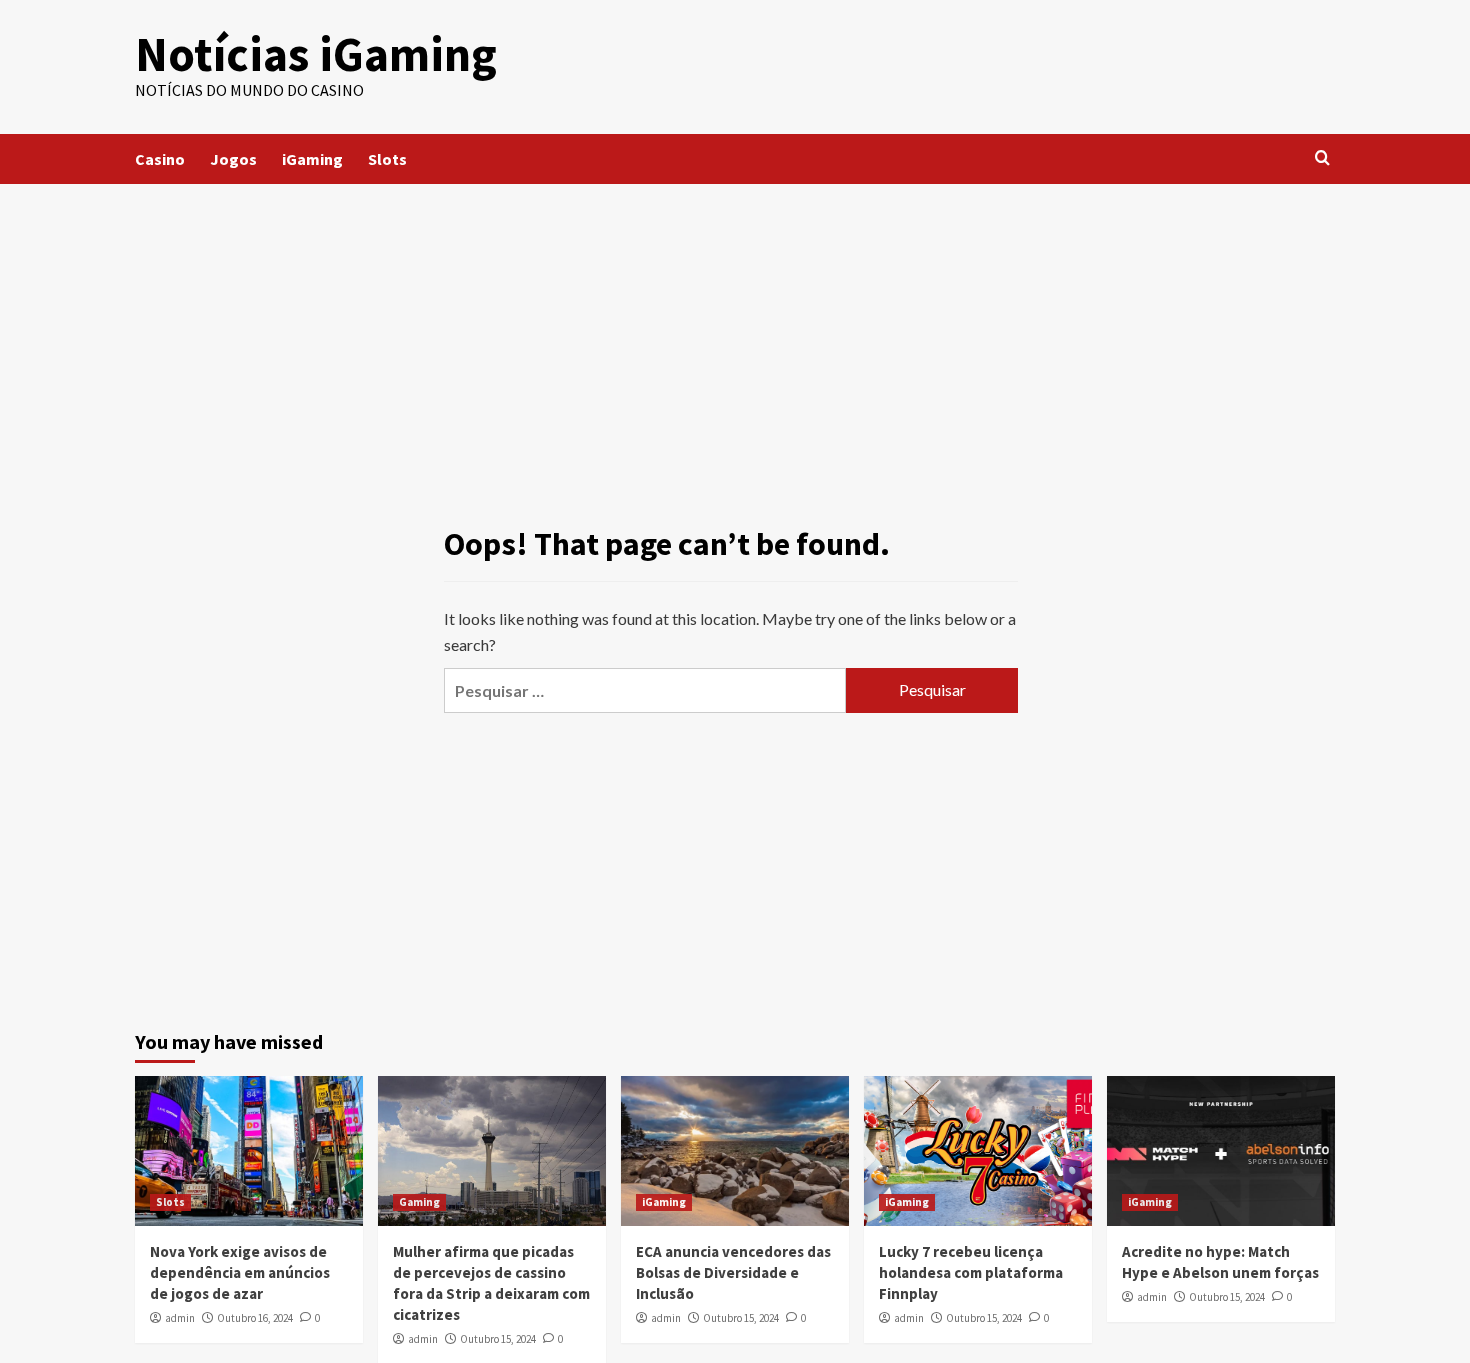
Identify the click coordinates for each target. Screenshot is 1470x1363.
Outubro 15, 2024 (498, 1339)
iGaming (312, 159)
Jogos (233, 159)
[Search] (1322, 158)
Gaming (419, 1202)
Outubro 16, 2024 (255, 1318)
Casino (160, 159)
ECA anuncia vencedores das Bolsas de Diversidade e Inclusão (733, 1272)
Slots (387, 159)
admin (180, 1318)
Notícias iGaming (316, 54)
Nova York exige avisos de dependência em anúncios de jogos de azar (240, 1272)
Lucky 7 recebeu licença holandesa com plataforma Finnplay (971, 1272)
